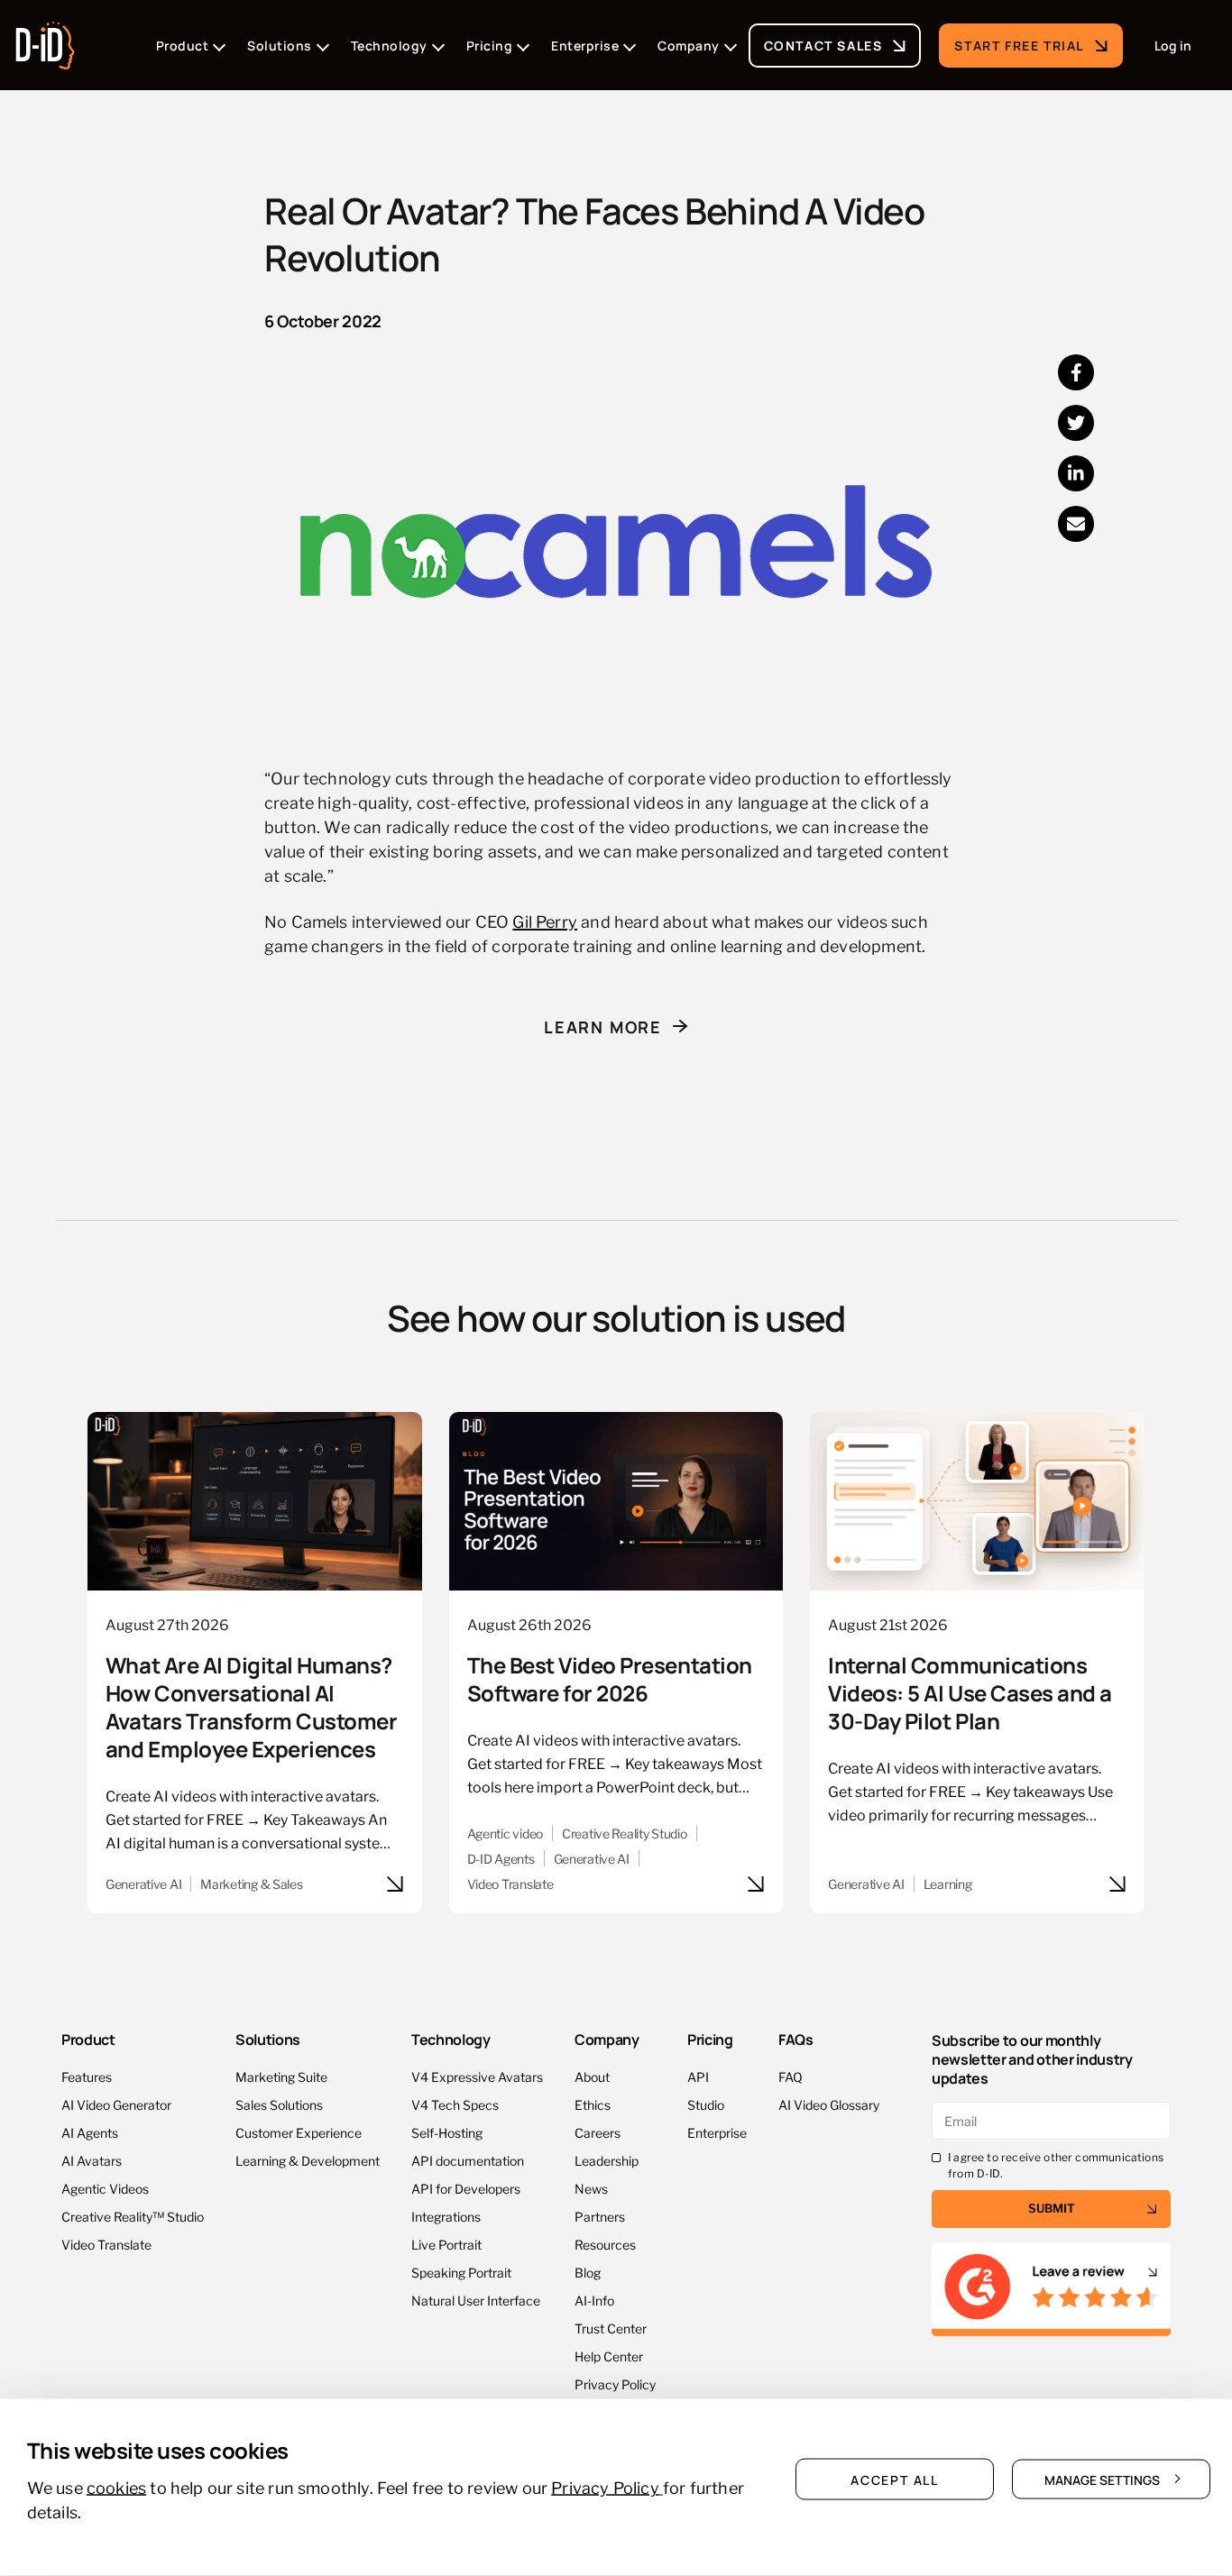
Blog (588, 2272)
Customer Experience (299, 2132)
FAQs (796, 2039)
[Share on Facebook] (1076, 372)
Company (607, 2039)
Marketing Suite (281, 2076)
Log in (1173, 45)
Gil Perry (545, 920)
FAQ (791, 2076)
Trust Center (611, 2328)
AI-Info (594, 2300)
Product (88, 2039)
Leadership (607, 2160)
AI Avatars (92, 2160)
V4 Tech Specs (455, 2104)
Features (87, 2076)
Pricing (710, 2039)
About (592, 2076)
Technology (451, 2039)
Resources (605, 2244)
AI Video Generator (116, 2104)
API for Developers (466, 2188)
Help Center (609, 2356)
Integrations (446, 2216)
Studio (706, 2104)
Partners (600, 2216)
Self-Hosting (447, 2132)
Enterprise (717, 2132)
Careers (598, 2132)
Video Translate (106, 2244)
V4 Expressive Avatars (477, 2076)
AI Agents (90, 2132)
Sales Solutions (279, 2104)
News (591, 2188)
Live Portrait (446, 2244)
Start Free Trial (1019, 45)
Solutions (268, 2039)
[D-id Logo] (45, 40)
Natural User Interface (476, 2300)
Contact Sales (823, 45)
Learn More (603, 1026)
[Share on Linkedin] (1076, 473)
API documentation (468, 2160)
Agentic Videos (105, 2188)
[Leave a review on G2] (1051, 2290)
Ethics (593, 2104)
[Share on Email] (1076, 524)
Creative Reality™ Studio (133, 2216)
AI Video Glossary (829, 2104)
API (698, 2076)
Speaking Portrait (461, 2272)
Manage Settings (1102, 2479)
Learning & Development (308, 2160)
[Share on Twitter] (1076, 423)
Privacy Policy (615, 2383)
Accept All (895, 2479)
